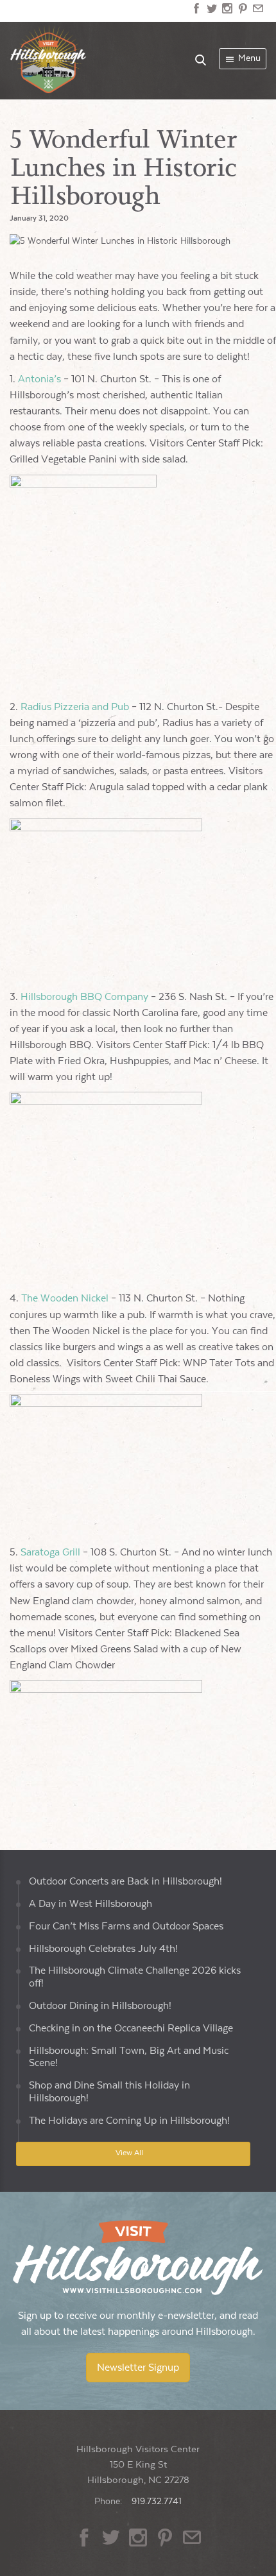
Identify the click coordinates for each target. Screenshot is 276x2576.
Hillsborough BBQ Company (84, 997)
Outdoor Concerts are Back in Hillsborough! (125, 1882)
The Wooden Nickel (65, 1299)
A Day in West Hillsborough (91, 1904)
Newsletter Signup (138, 2368)
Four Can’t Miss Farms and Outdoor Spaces (126, 1927)
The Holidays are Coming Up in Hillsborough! (129, 2121)
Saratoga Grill (50, 1553)
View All (129, 2153)
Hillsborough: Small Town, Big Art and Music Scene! (129, 2057)
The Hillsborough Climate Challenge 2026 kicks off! (135, 1977)
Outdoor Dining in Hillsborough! (100, 2006)
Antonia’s (39, 379)
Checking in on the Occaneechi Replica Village (131, 2029)
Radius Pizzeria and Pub (75, 707)
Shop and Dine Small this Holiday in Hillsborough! (109, 2092)
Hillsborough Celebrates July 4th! (103, 1949)
